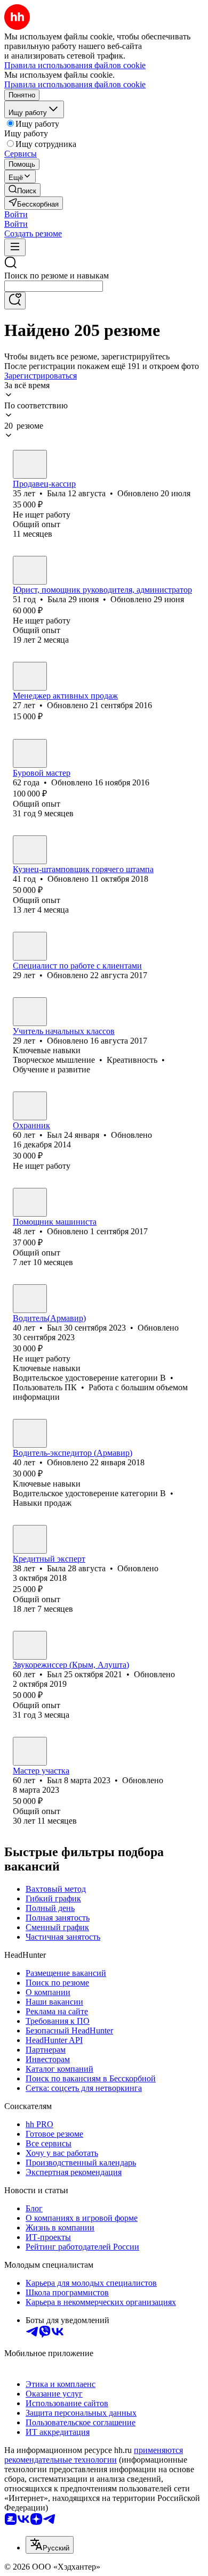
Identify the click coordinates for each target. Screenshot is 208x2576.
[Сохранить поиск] (15, 301)
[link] (22, 190)
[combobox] (54, 286)
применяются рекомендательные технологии (94, 2455)
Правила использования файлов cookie (75, 84)
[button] (16, 214)
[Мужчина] (30, 753)
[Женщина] (30, 464)
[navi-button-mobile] (15, 247)
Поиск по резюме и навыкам (57, 276)
